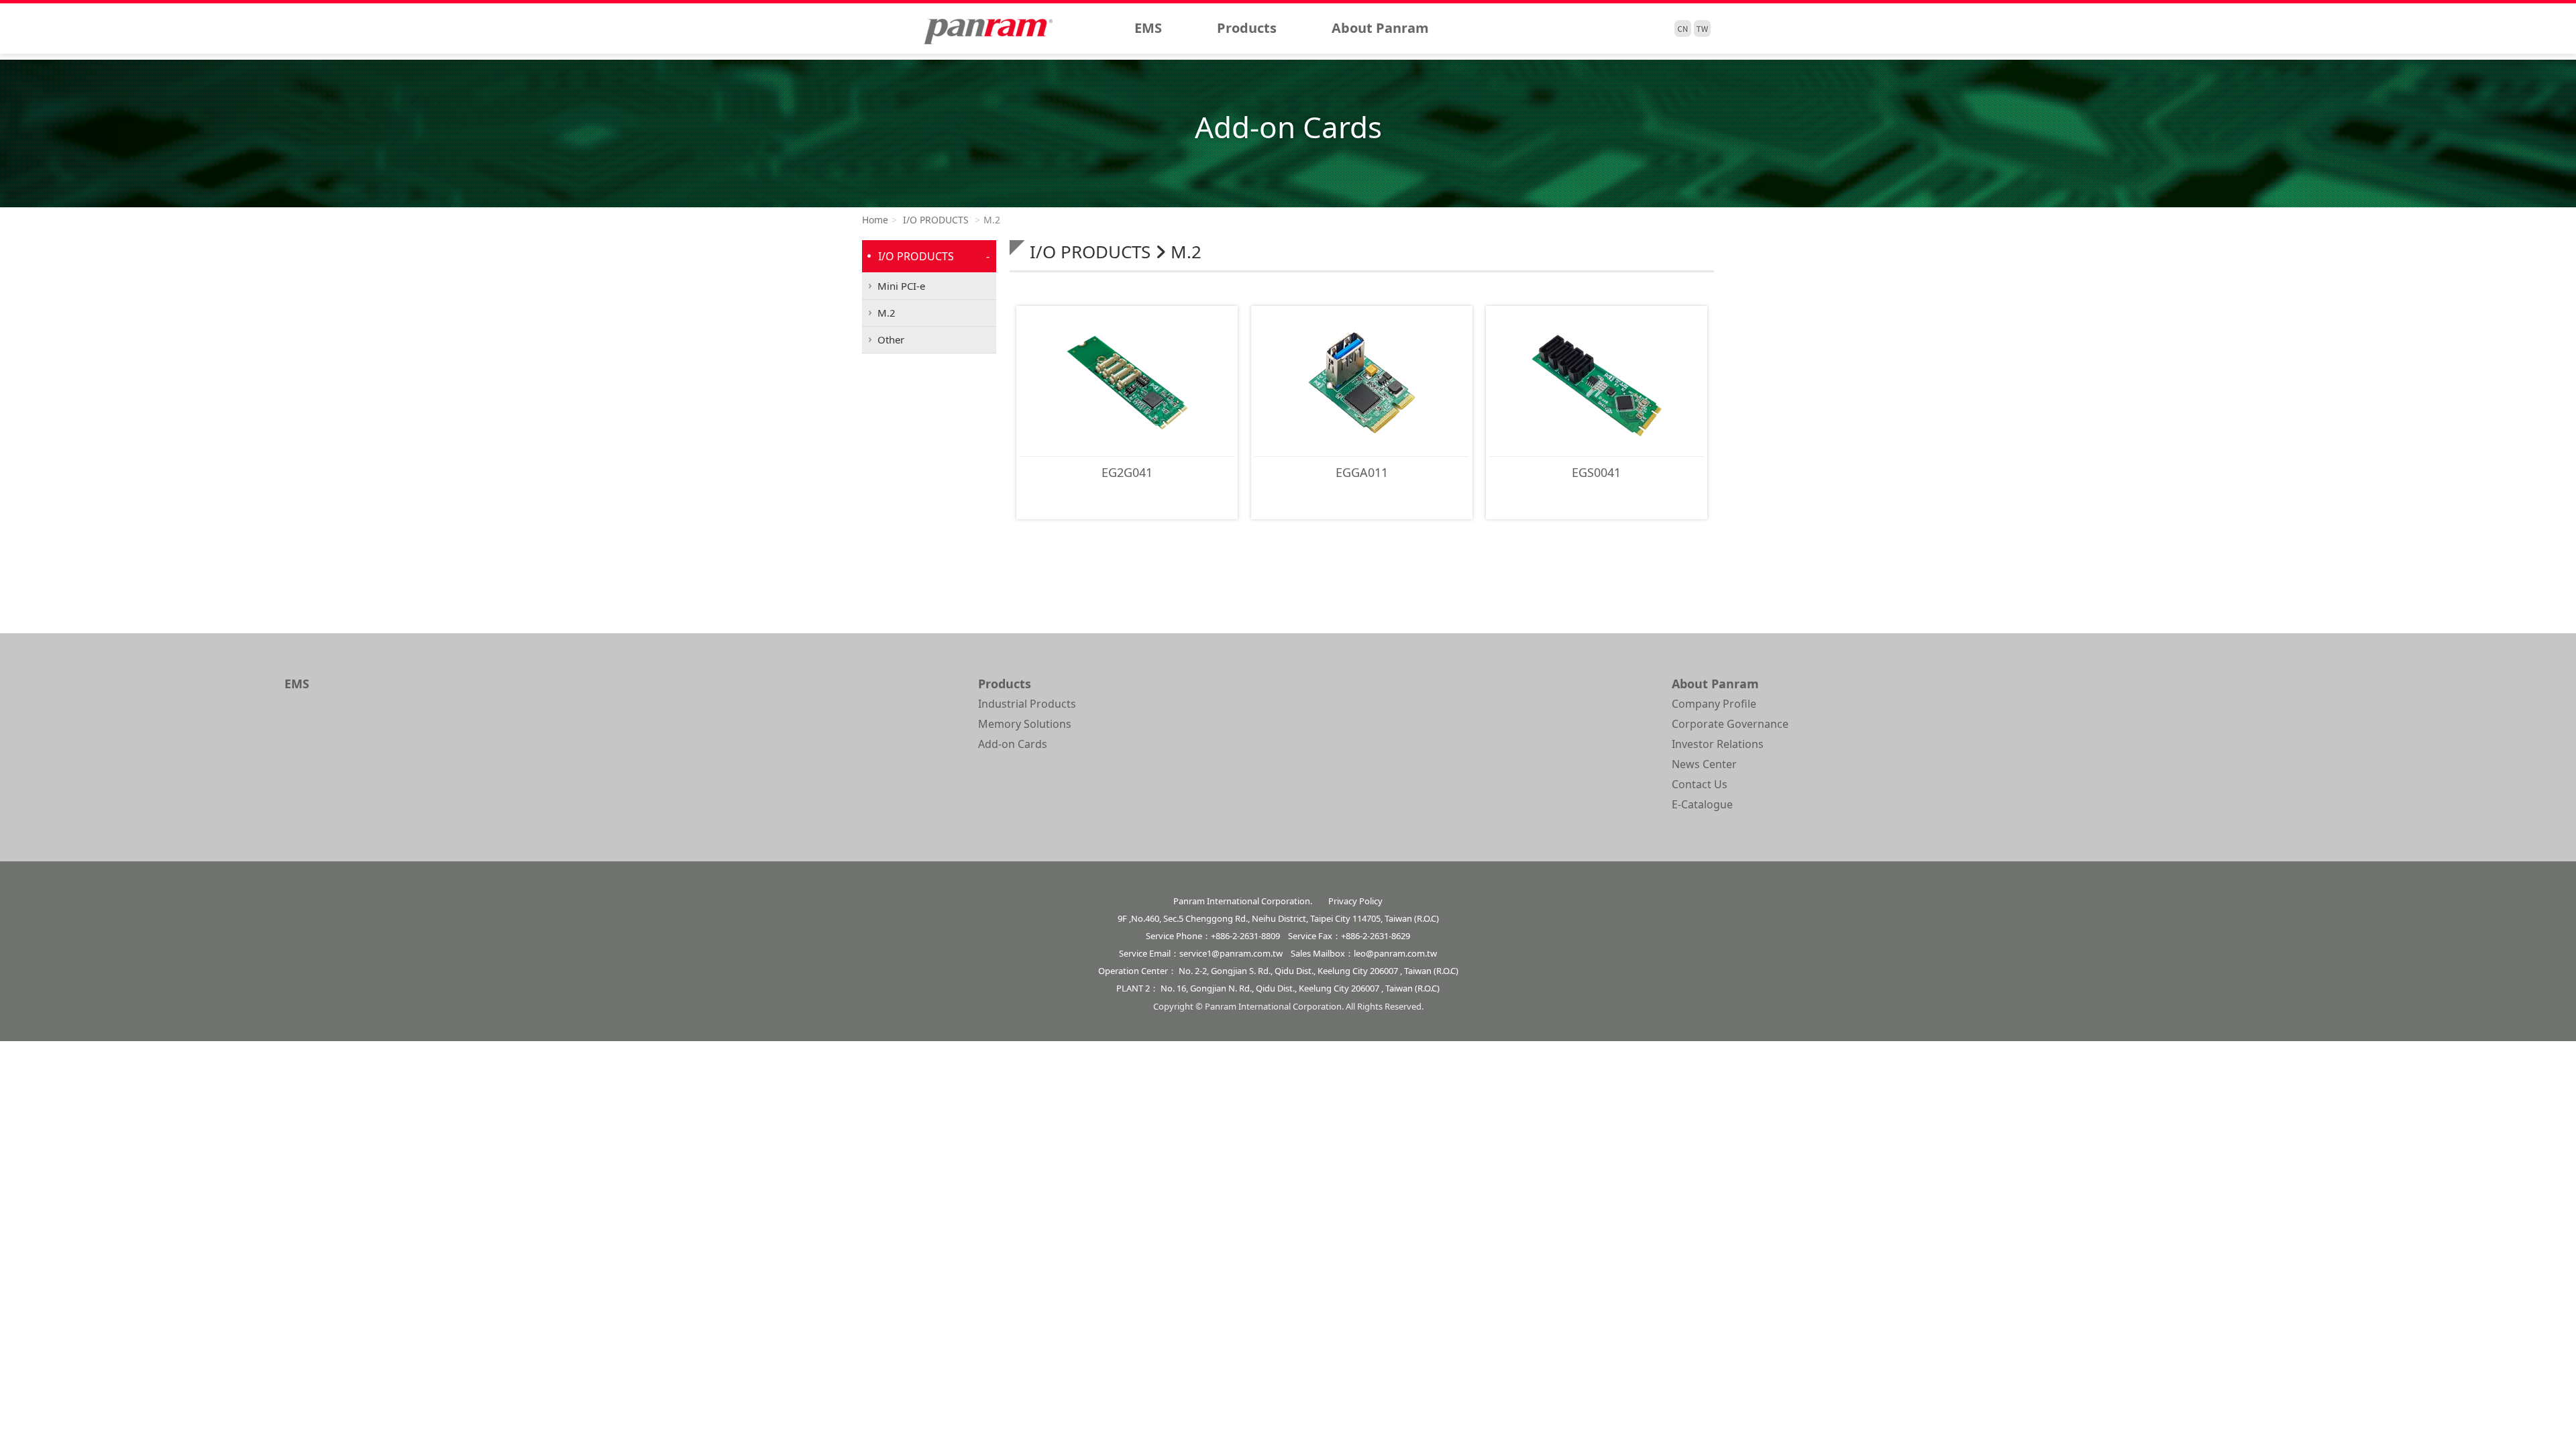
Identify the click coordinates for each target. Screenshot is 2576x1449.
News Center (1704, 764)
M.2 (887, 313)
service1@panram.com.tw (1231, 953)
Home (875, 220)
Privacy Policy (1355, 901)
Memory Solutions (1025, 724)
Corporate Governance (1730, 724)
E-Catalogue (1702, 804)
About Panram (1380, 28)
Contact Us (1700, 784)
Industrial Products (1027, 704)
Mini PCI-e (901, 286)
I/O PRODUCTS (934, 220)
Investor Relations (1718, 744)
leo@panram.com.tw (1395, 953)
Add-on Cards (1013, 744)
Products (1247, 28)
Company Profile (1714, 704)
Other (891, 339)
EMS (1148, 28)
